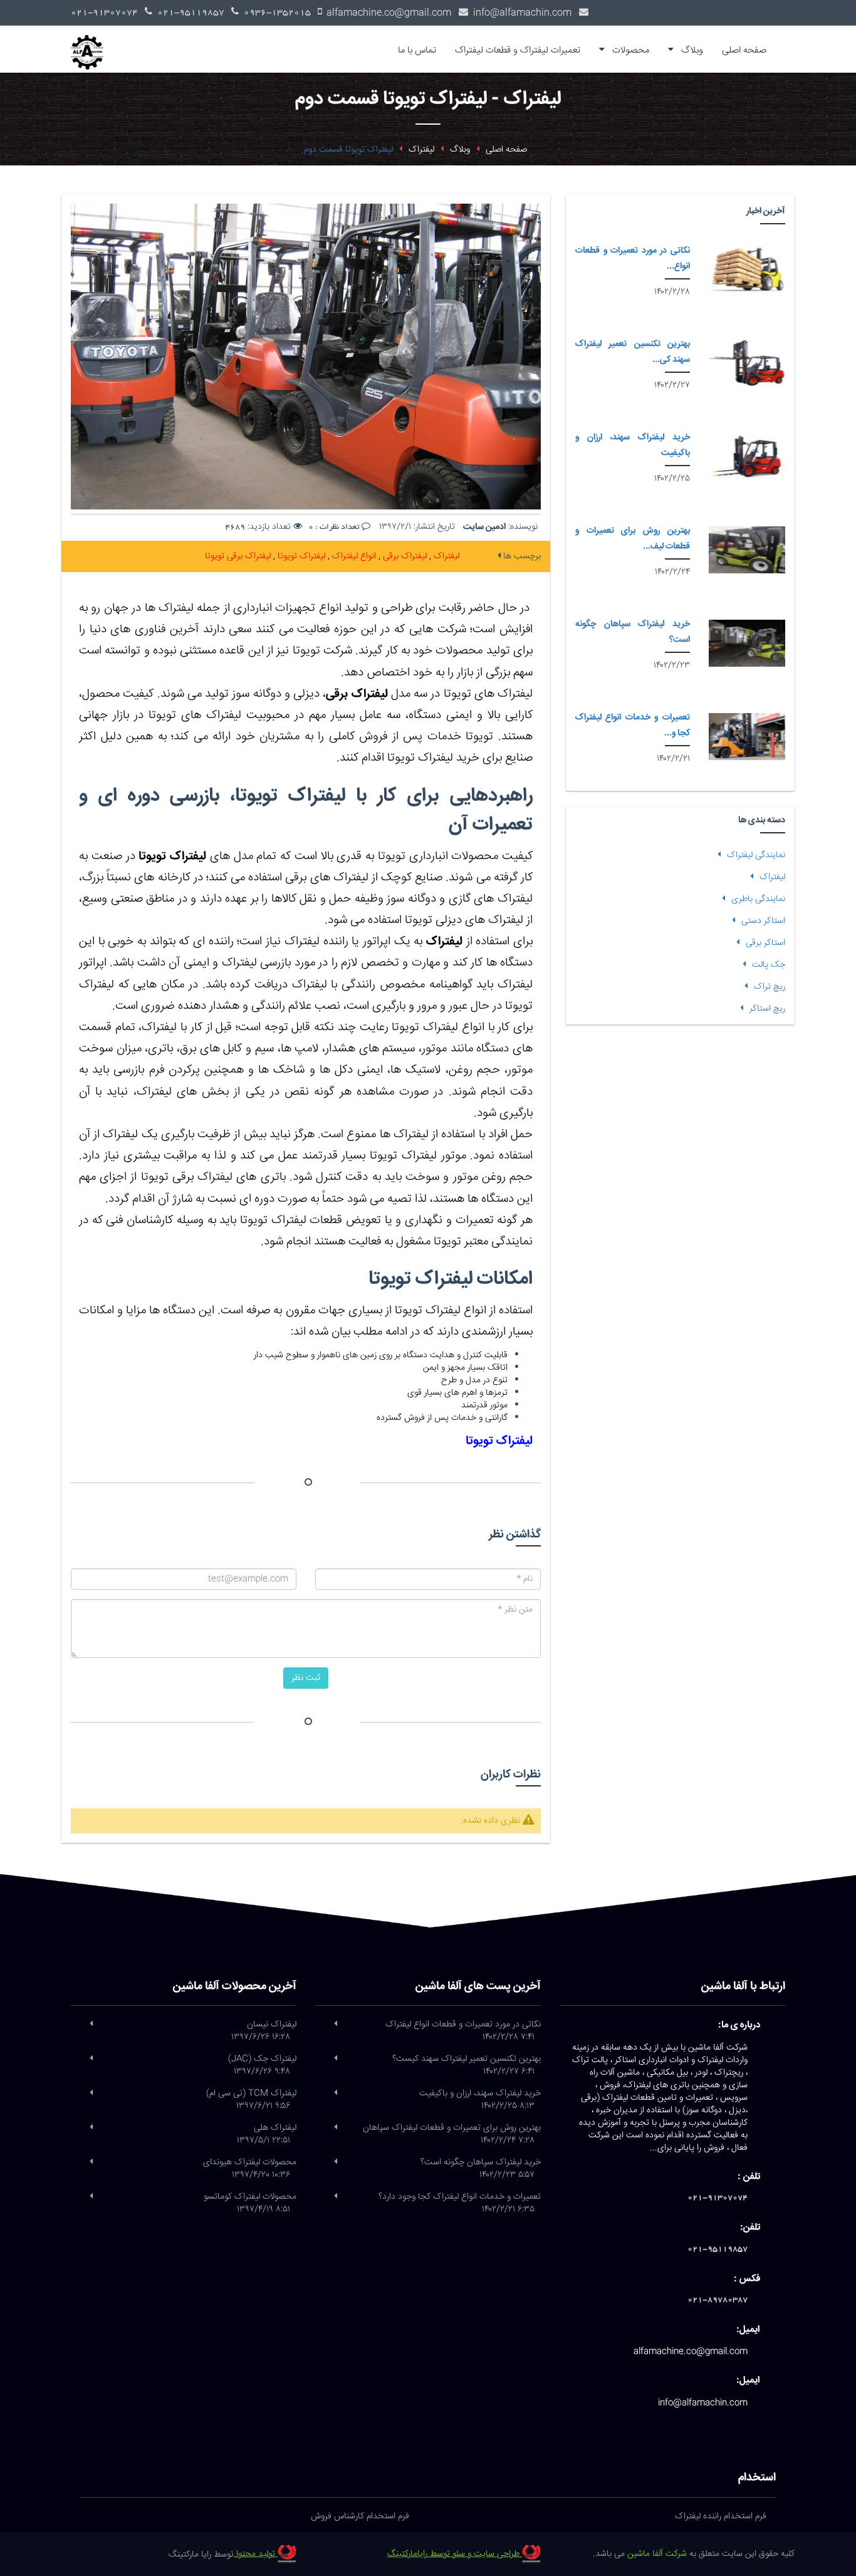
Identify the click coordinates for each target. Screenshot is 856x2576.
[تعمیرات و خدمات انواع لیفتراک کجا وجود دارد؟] (747, 737)
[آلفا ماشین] (92, 41)
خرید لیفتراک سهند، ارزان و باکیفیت (480, 2100)
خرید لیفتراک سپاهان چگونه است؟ (481, 2169)
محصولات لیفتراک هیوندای (250, 2169)
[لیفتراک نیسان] (91, 2025)
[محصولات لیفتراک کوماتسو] (91, 2197)
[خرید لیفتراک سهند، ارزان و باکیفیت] (747, 456)
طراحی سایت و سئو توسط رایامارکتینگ (455, 2554)
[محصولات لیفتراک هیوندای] (91, 2162)
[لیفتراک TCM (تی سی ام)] (91, 2094)
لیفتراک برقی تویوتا (238, 556)
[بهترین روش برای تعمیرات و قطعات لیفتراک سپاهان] (747, 550)
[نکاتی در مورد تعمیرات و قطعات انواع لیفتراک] (747, 270)
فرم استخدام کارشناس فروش (360, 2516)
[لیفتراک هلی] (91, 2128)
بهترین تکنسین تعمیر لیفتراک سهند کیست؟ (467, 2065)
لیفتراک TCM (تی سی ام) (251, 2100)
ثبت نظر (306, 1678)
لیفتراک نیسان (264, 2031)
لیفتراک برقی (404, 556)
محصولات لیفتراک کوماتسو (250, 2203)
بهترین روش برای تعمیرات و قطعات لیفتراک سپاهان (452, 2134)
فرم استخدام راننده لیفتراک (721, 2516)
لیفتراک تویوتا (300, 556)
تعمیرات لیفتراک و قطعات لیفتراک (518, 50)
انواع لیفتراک (353, 556)
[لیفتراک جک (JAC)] (91, 2059)
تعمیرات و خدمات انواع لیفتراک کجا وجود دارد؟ (460, 2203)
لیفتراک (445, 556)
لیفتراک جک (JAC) (262, 2065)
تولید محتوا (256, 2554)
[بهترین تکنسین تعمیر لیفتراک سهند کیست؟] (747, 363)
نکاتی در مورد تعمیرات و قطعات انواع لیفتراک (463, 2031)
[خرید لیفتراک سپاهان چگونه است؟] (747, 643)
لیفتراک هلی (267, 2134)
